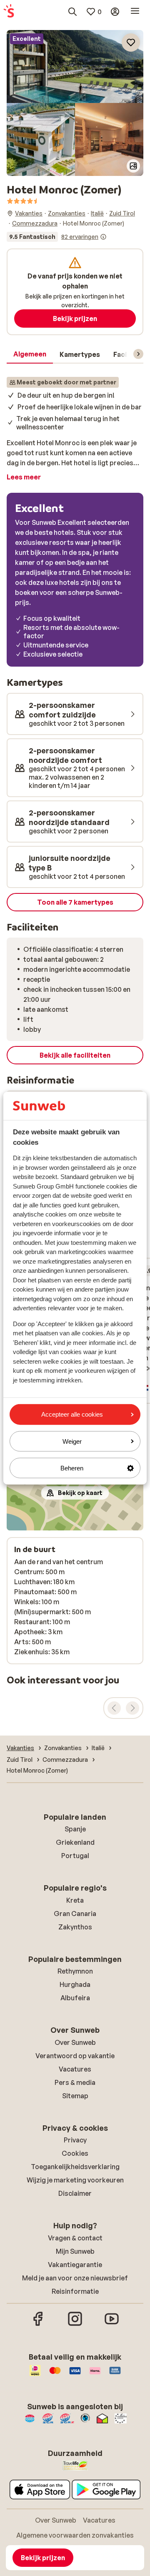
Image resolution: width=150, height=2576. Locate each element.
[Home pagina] (9, 12)
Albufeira (75, 1998)
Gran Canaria (75, 1914)
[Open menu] (135, 12)
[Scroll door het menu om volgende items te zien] (138, 354)
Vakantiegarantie (75, 2265)
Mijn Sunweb (75, 2251)
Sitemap (75, 2096)
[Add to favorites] (131, 43)
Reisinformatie (75, 2291)
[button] (75, 66)
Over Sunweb (75, 2042)
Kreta (75, 1900)
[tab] (30, 354)
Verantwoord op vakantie (75, 2056)
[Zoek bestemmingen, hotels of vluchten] (72, 12)
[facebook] (38, 2325)
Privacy (75, 2140)
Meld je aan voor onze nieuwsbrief (75, 2278)
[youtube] (112, 2325)
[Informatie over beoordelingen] (103, 237)
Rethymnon (75, 1971)
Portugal (75, 1856)
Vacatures (75, 2069)
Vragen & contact (75, 2238)
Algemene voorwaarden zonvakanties (75, 2535)
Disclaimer (75, 2193)
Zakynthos (75, 1927)
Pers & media (75, 2082)
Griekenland (75, 1842)
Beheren (72, 1468)
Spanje (75, 1829)
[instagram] (75, 2325)
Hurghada (75, 1984)
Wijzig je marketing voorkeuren (75, 2180)
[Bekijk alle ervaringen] (57, 237)
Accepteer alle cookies (72, 1414)
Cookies (75, 2153)
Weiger (72, 1441)
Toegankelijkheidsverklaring (75, 2167)
